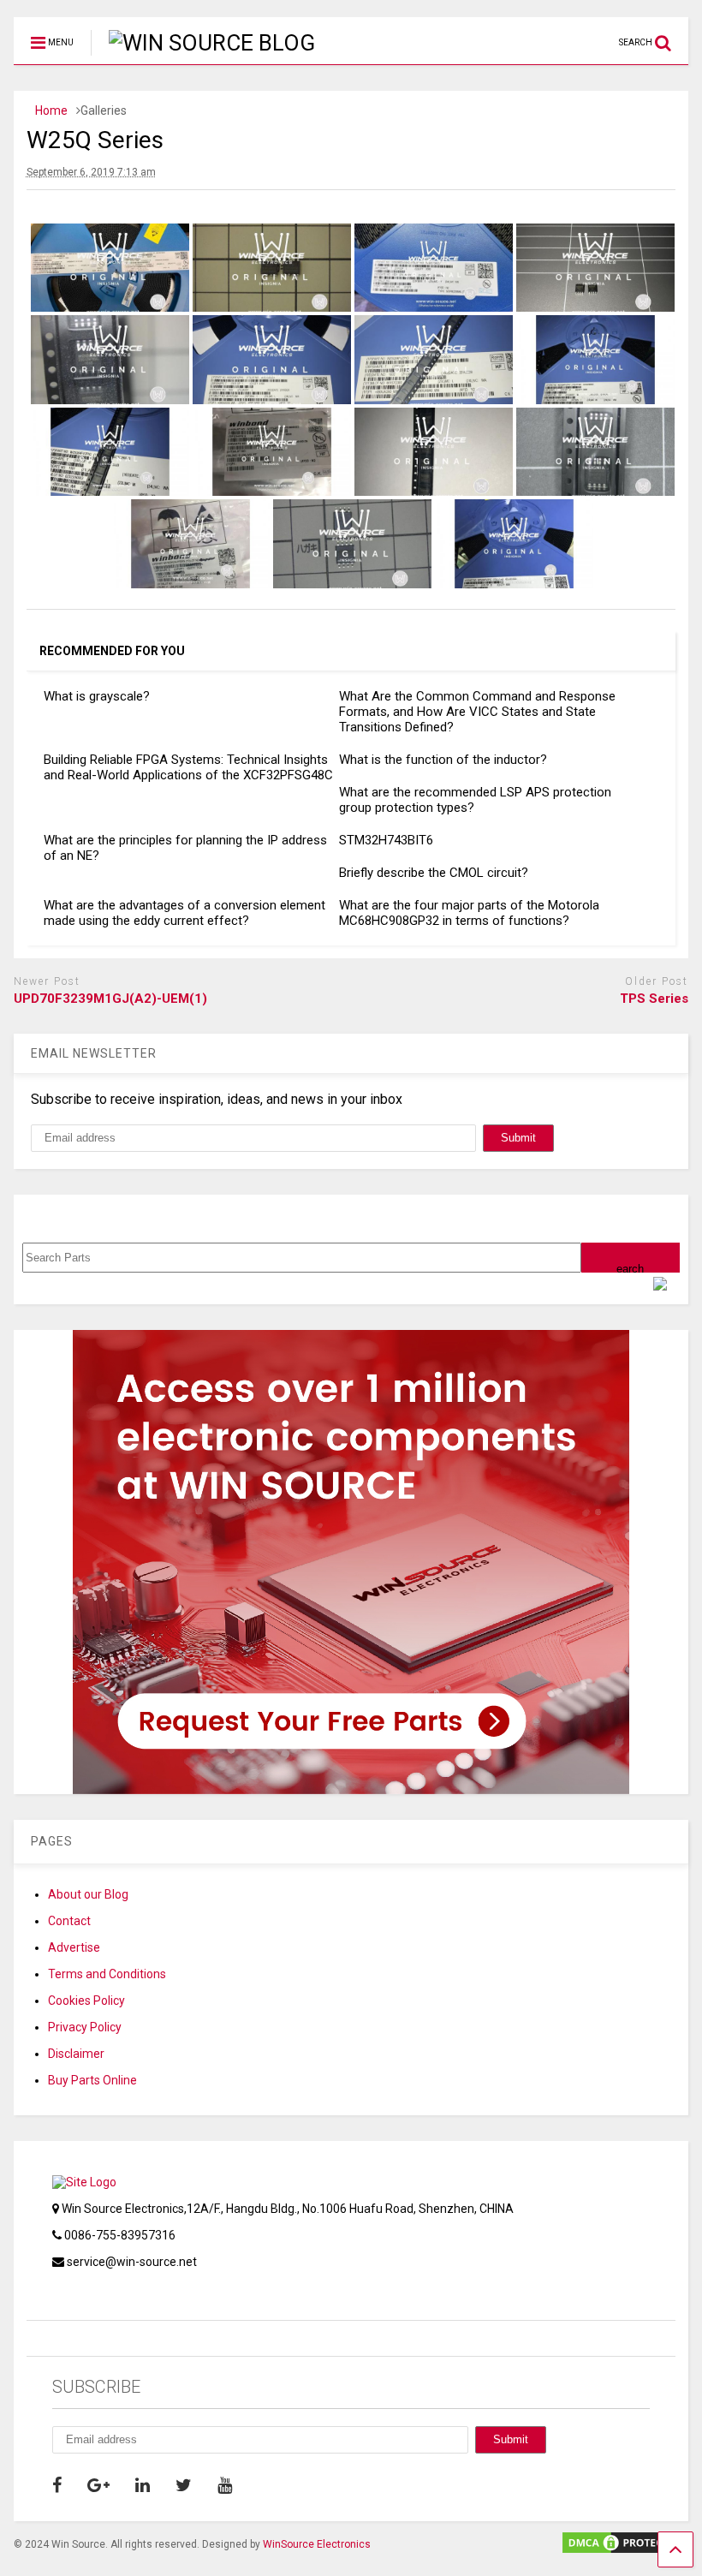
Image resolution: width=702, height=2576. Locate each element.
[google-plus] (98, 2485)
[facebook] (57, 2485)
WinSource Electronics (317, 2544)
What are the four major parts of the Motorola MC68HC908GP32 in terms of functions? (469, 913)
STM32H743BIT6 (386, 840)
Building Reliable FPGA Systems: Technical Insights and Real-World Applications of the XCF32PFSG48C (188, 767)
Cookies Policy (86, 2001)
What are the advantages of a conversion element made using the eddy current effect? (184, 913)
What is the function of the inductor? (443, 760)
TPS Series (654, 999)
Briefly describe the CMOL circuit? (434, 873)
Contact (69, 1921)
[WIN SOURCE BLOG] (203, 43)
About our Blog (88, 1894)
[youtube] (225, 2485)
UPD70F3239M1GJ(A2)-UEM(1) (110, 999)
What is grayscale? (97, 696)
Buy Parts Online (92, 2080)
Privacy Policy (85, 2027)
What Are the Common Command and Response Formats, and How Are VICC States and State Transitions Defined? (477, 712)
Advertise (74, 1947)
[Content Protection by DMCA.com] (624, 2548)
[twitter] (184, 2485)
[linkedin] (143, 2485)
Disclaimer (76, 2054)
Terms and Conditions (107, 1974)
